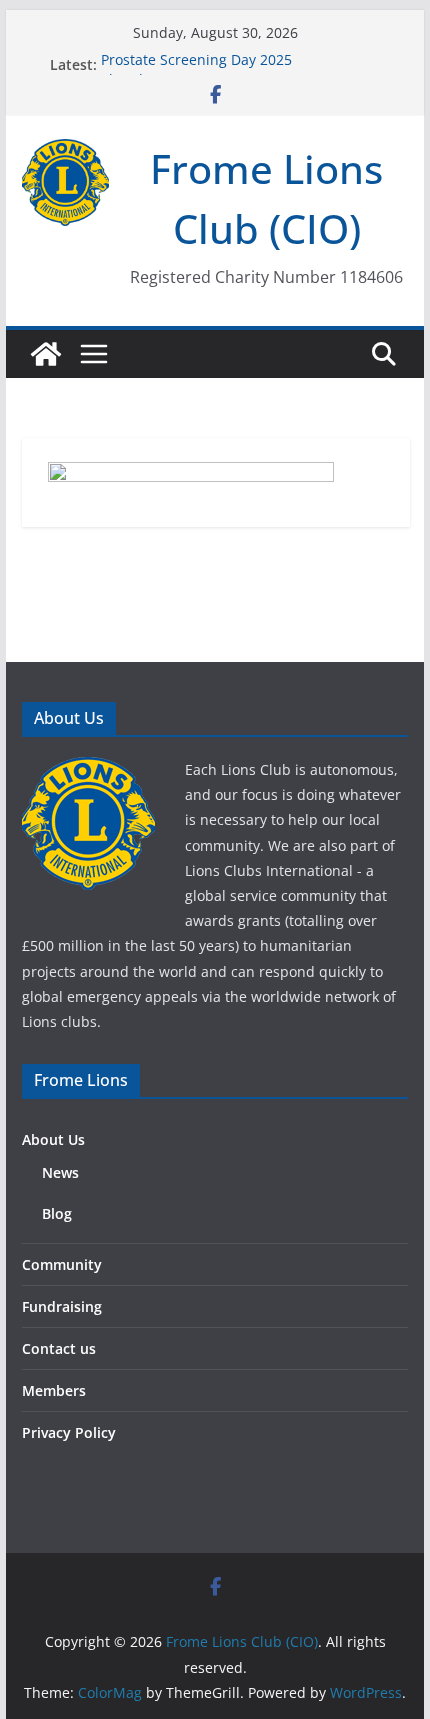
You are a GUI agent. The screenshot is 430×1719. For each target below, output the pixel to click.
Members (54, 1390)
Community (62, 1264)
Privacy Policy (69, 1432)
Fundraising (62, 1306)
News (60, 1172)
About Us (53, 1139)
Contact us (59, 1348)
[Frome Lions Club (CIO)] (46, 354)
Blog (57, 1213)
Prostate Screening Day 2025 (196, 62)
